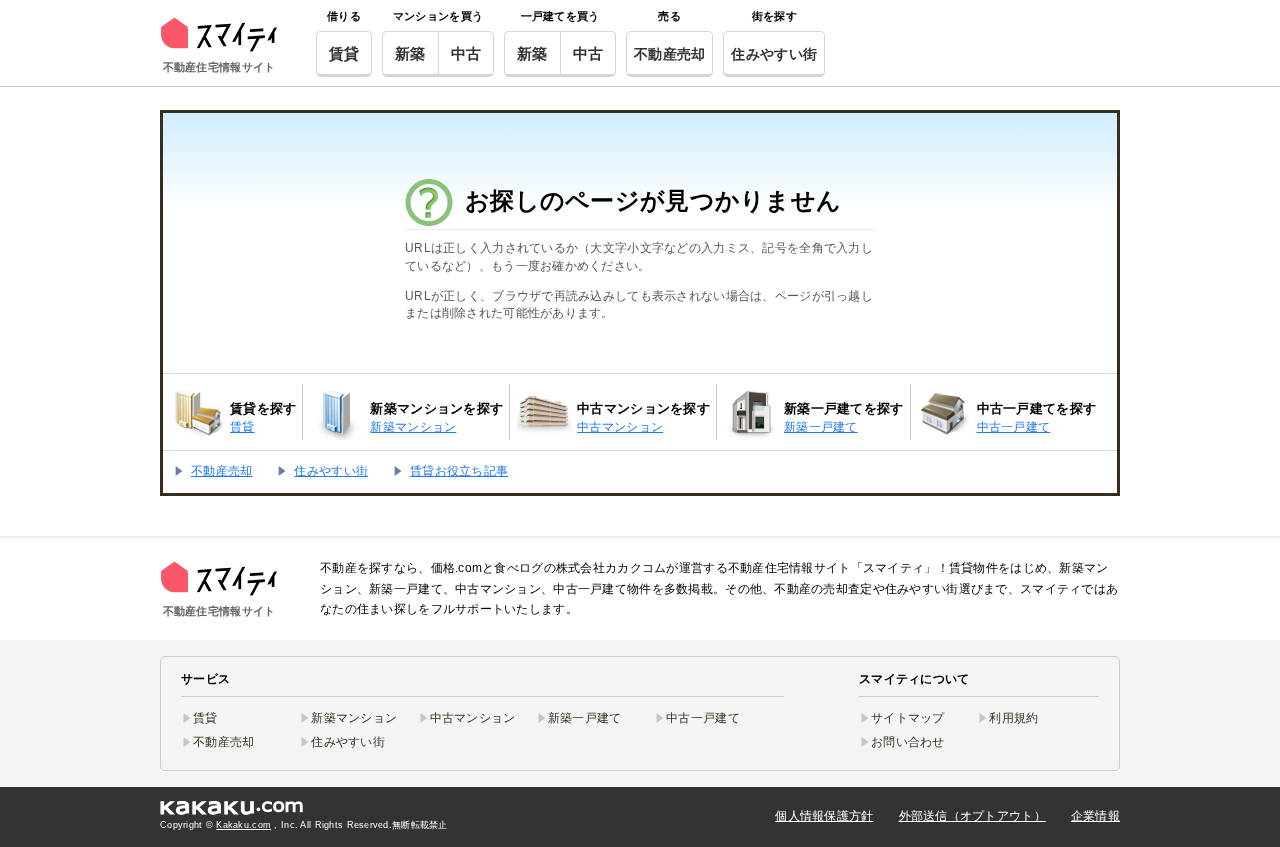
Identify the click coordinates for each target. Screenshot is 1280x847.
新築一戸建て (585, 718)
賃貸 (344, 53)
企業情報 (1095, 816)
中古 (466, 53)
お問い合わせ (908, 742)
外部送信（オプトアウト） (972, 816)
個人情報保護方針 (824, 816)
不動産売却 (669, 54)
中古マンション (473, 718)
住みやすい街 (774, 54)
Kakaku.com (243, 825)
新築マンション (354, 718)
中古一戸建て (703, 718)
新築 (410, 53)
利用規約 (1013, 718)
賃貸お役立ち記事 (459, 471)
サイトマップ (908, 718)
